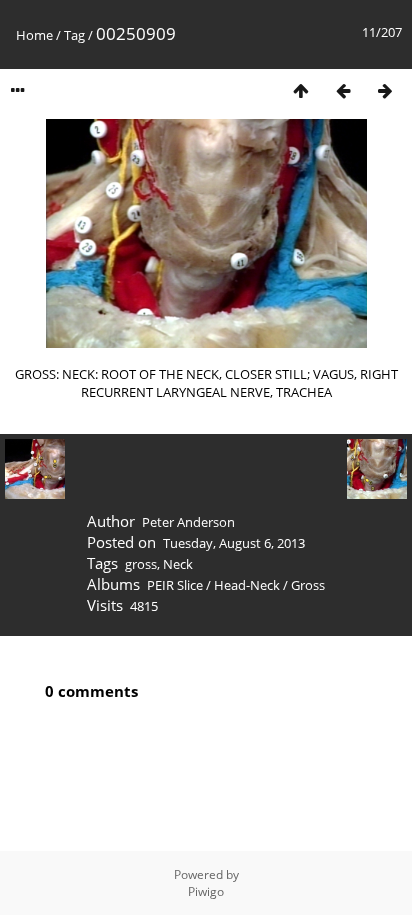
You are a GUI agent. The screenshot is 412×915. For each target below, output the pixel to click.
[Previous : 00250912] (343, 90)
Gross (308, 585)
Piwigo (206, 891)
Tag (74, 35)
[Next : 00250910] (385, 90)
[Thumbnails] (301, 90)
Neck (178, 564)
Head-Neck (247, 585)
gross (141, 564)
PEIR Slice (175, 585)
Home (34, 35)
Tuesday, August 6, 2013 (234, 543)
